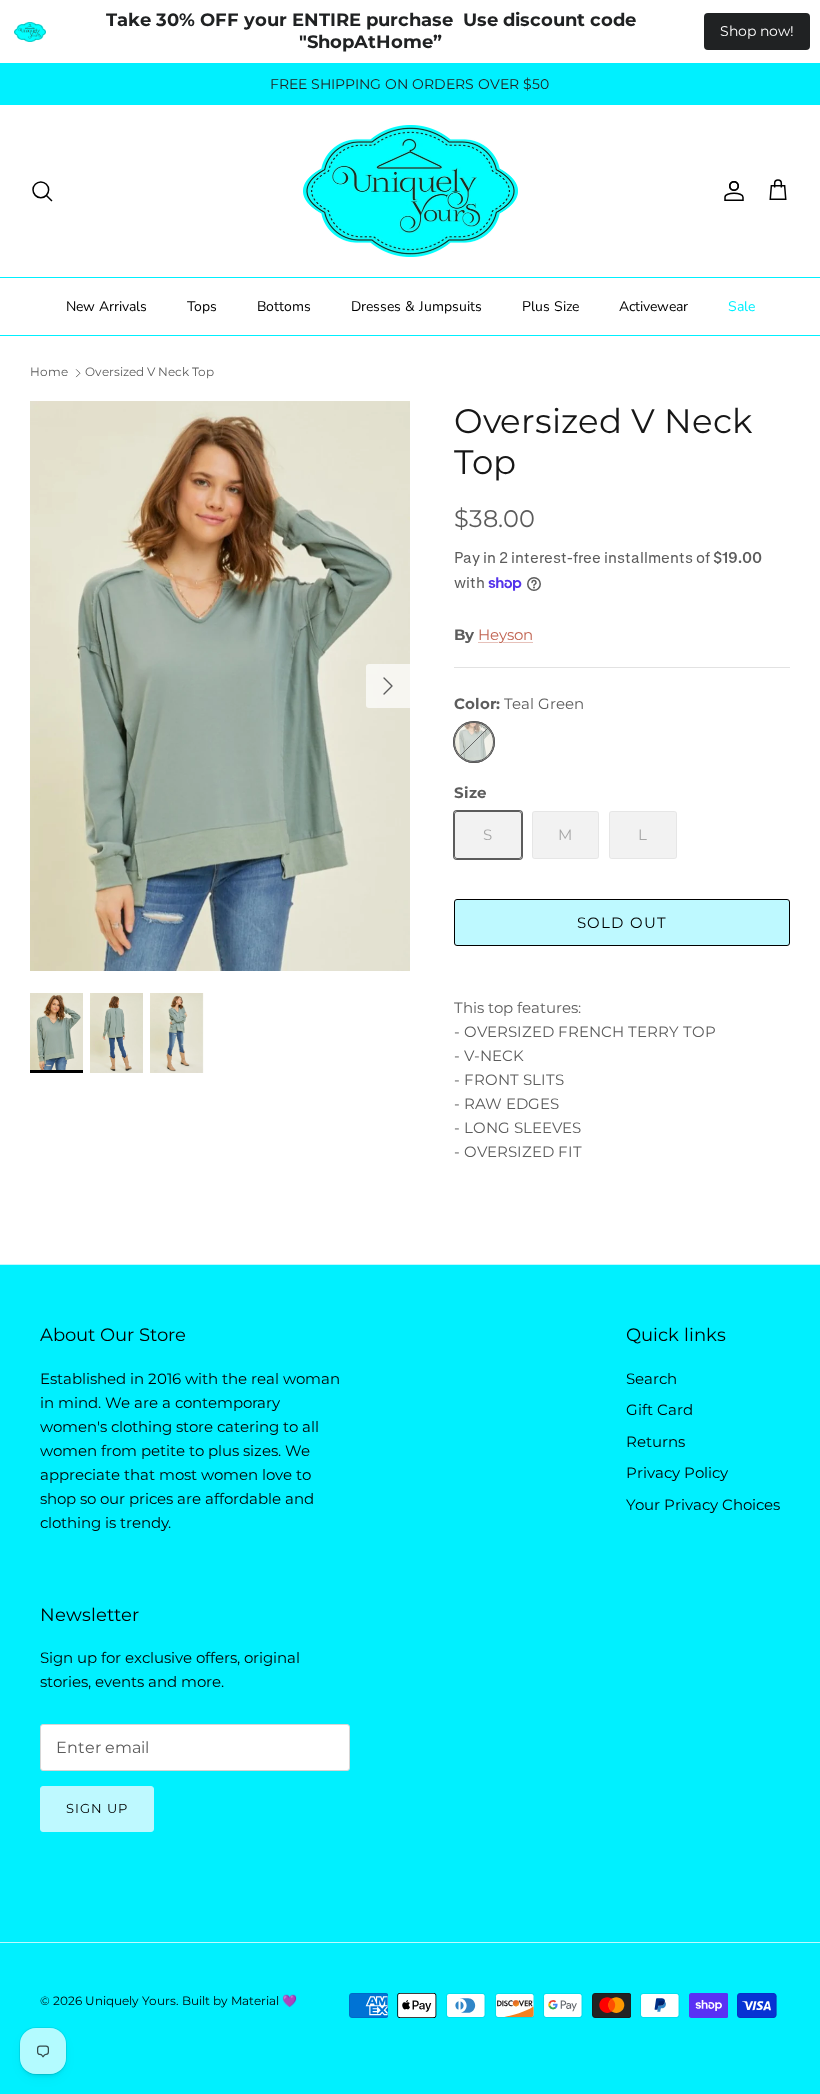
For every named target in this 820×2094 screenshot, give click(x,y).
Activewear (653, 306)
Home (49, 372)
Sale (741, 306)
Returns (655, 1441)
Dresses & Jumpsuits (416, 306)
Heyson (505, 634)
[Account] (730, 191)
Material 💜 (264, 2000)
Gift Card (659, 1409)
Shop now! (757, 31)
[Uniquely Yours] (410, 191)
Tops (202, 306)
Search (651, 1378)
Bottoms (284, 306)
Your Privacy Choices (703, 1504)
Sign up (97, 1808)
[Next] (388, 686)
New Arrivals (106, 306)
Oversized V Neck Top (149, 372)
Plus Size (550, 306)
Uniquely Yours (130, 2000)
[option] (220, 686)
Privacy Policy (677, 1472)
